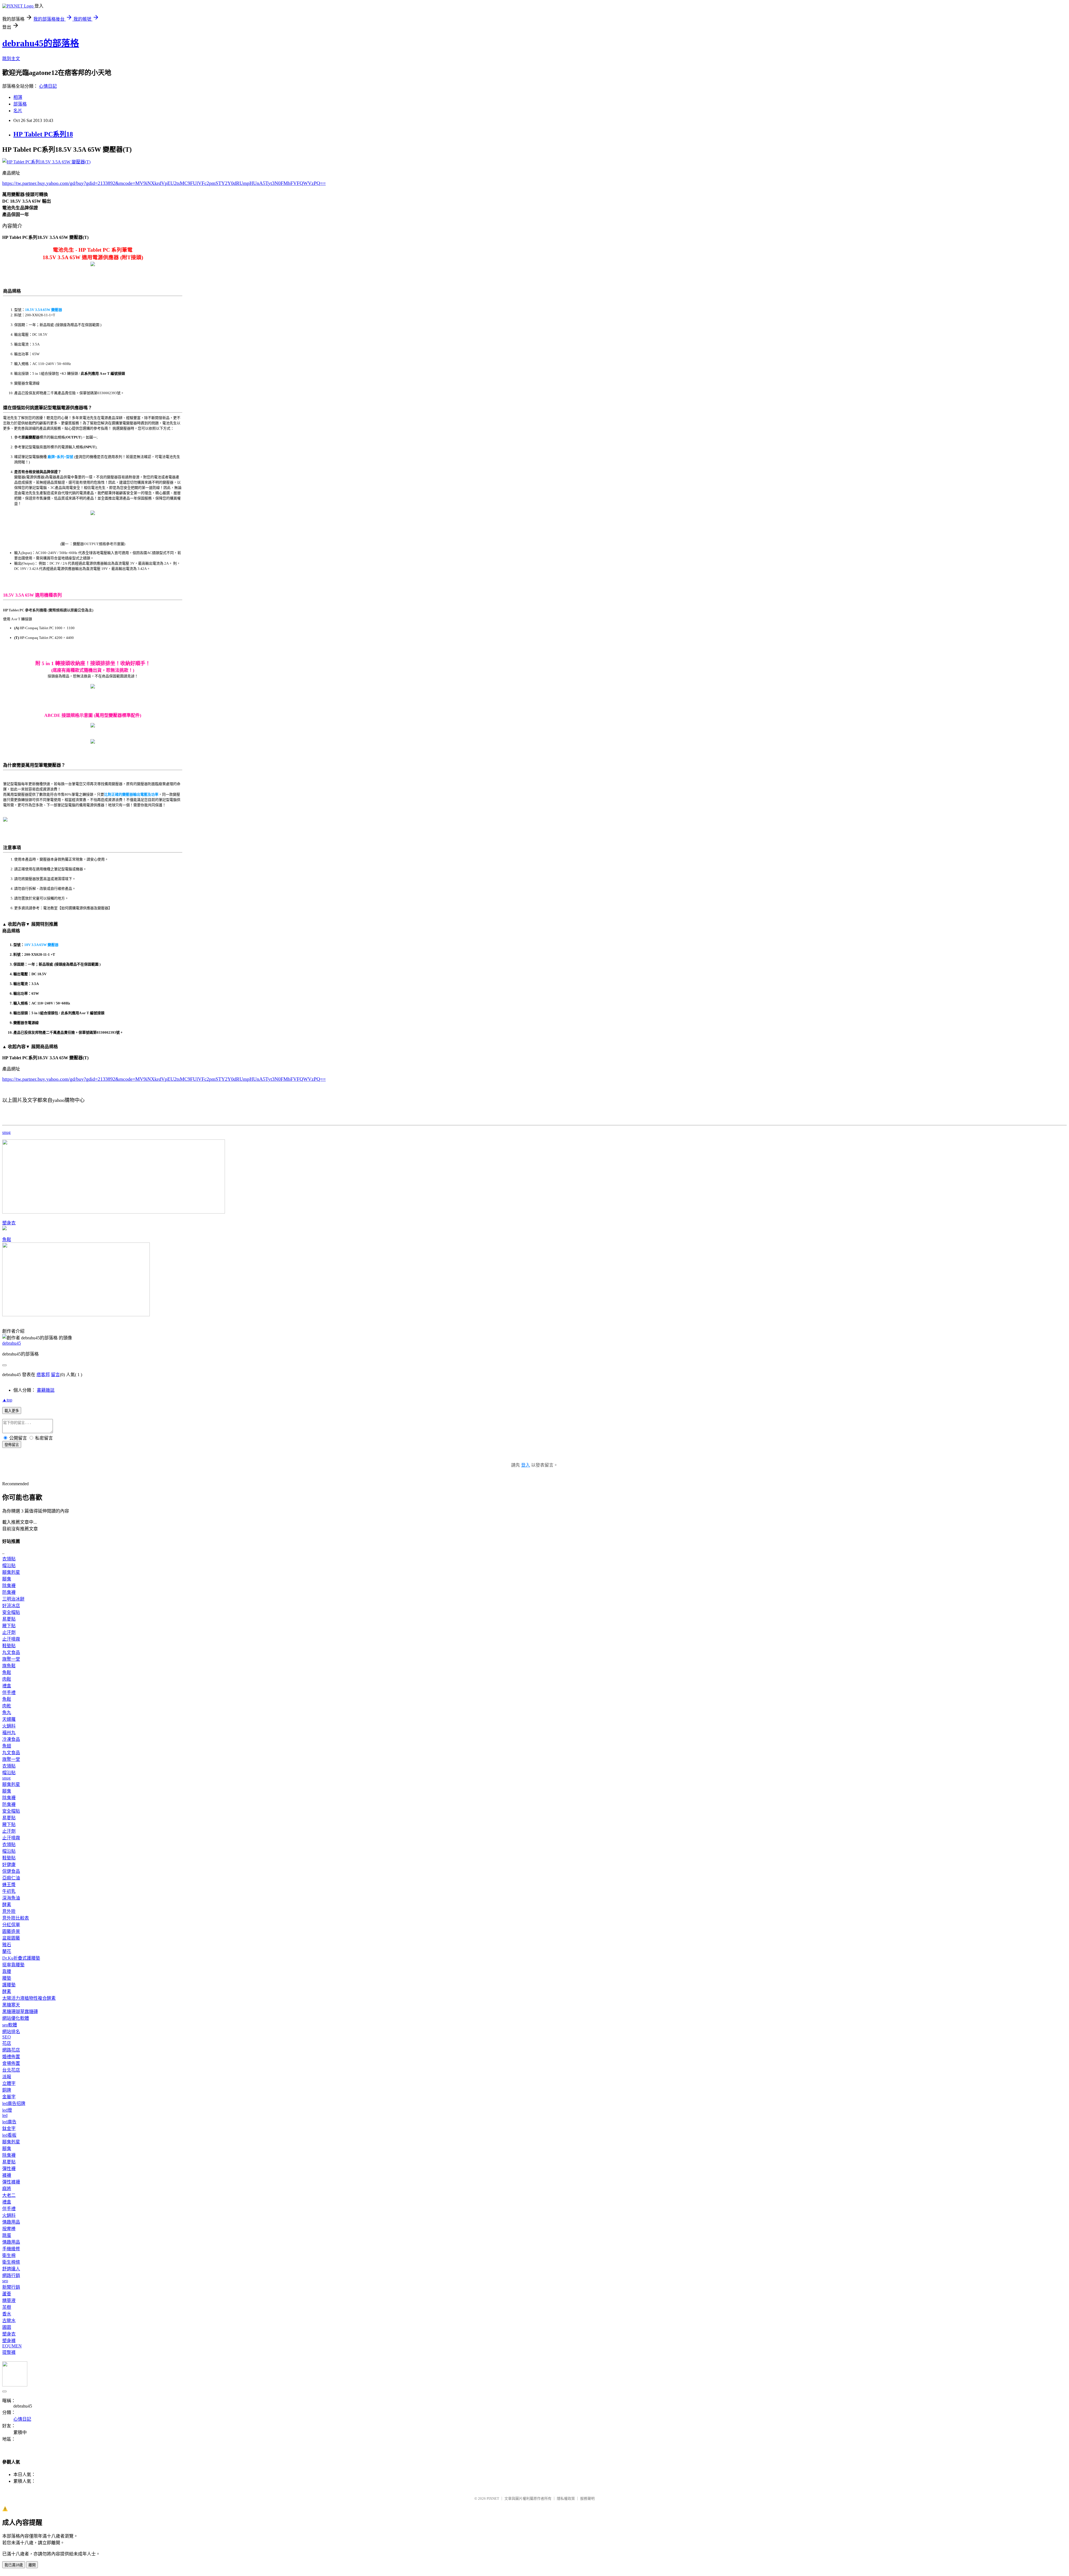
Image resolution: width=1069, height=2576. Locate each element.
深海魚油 (11, 1898)
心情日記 (48, 86)
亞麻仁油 (11, 1878)
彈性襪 (9, 2169)
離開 (32, 2565)
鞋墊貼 (9, 1646)
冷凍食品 (11, 1739)
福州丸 (9, 1733)
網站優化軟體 (16, 2018)
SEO (7, 2037)
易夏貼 (9, 1619)
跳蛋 (7, 2235)
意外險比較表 (16, 1918)
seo (5, 2281)
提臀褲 (9, 2352)
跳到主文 (11, 59)
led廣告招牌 (14, 2103)
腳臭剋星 (11, 1572)
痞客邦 (43, 1375)
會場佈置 (11, 2063)
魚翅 (7, 1746)
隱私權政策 (566, 2498)
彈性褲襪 (11, 2182)
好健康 (9, 1865)
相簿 (18, 97)
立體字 (9, 2083)
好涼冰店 (11, 1606)
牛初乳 (9, 1891)
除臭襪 (9, 1586)
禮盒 (7, 1686)
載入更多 (12, 1411)
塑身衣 (9, 1223)
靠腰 (7, 1971)
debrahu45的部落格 (41, 43)
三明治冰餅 (13, 1599)
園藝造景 (11, 1931)
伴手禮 (9, 1693)
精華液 (9, 2301)
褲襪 (7, 2175)
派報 (7, 2077)
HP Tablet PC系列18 (43, 134)
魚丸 (7, 1713)
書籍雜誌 (46, 1390)
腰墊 (7, 1978)
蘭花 (7, 1951)
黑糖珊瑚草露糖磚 (20, 2012)
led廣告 (9, 2122)
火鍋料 (9, 1726)
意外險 (9, 1911)
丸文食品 (11, 1652)
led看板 (9, 2135)
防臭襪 (9, 1592)
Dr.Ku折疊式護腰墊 (21, 1958)
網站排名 (11, 2032)
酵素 (7, 1905)
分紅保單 (11, 1925)
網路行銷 (11, 2275)
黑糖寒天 (11, 2005)
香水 (7, 2314)
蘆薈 (7, 2294)
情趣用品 (11, 2222)
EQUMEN (12, 2346)
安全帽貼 (11, 1612)
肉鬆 (7, 1679)
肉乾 (7, 1706)
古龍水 (9, 2321)
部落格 (20, 104)
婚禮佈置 (11, 2057)
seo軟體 (10, 2025)
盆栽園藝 (11, 1938)
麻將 (7, 2189)
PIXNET (493, 2498)
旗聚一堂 (11, 1659)
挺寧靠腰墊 (13, 1965)
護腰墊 (9, 1985)
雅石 (7, 1945)
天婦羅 (9, 1719)
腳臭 (7, 1579)
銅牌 (7, 2090)
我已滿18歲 (14, 2565)
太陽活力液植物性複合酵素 (29, 1998)
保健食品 (11, 1871)
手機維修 (11, 2249)
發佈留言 (12, 1445)
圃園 (7, 2327)
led (5, 2115)
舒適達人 (11, 2269)
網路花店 (11, 2050)
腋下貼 (9, 1626)
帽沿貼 (9, 1566)
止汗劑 (9, 1632)
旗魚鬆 (9, 1666)
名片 (18, 111)
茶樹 (7, 2307)
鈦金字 (9, 2128)
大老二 (9, 2195)
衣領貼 (9, 1559)
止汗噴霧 (11, 1639)
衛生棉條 (11, 2262)
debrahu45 (12, 1343)
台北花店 (11, 2070)
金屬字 (9, 2097)
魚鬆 (7, 1240)
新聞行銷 (11, 2287)
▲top (7, 1400)
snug (6, 1132)
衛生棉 (9, 2255)
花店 (7, 2043)
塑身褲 (9, 2341)
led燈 (7, 2110)
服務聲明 (587, 2498)
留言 (55, 1375)
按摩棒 (9, 2229)
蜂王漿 (9, 1885)
